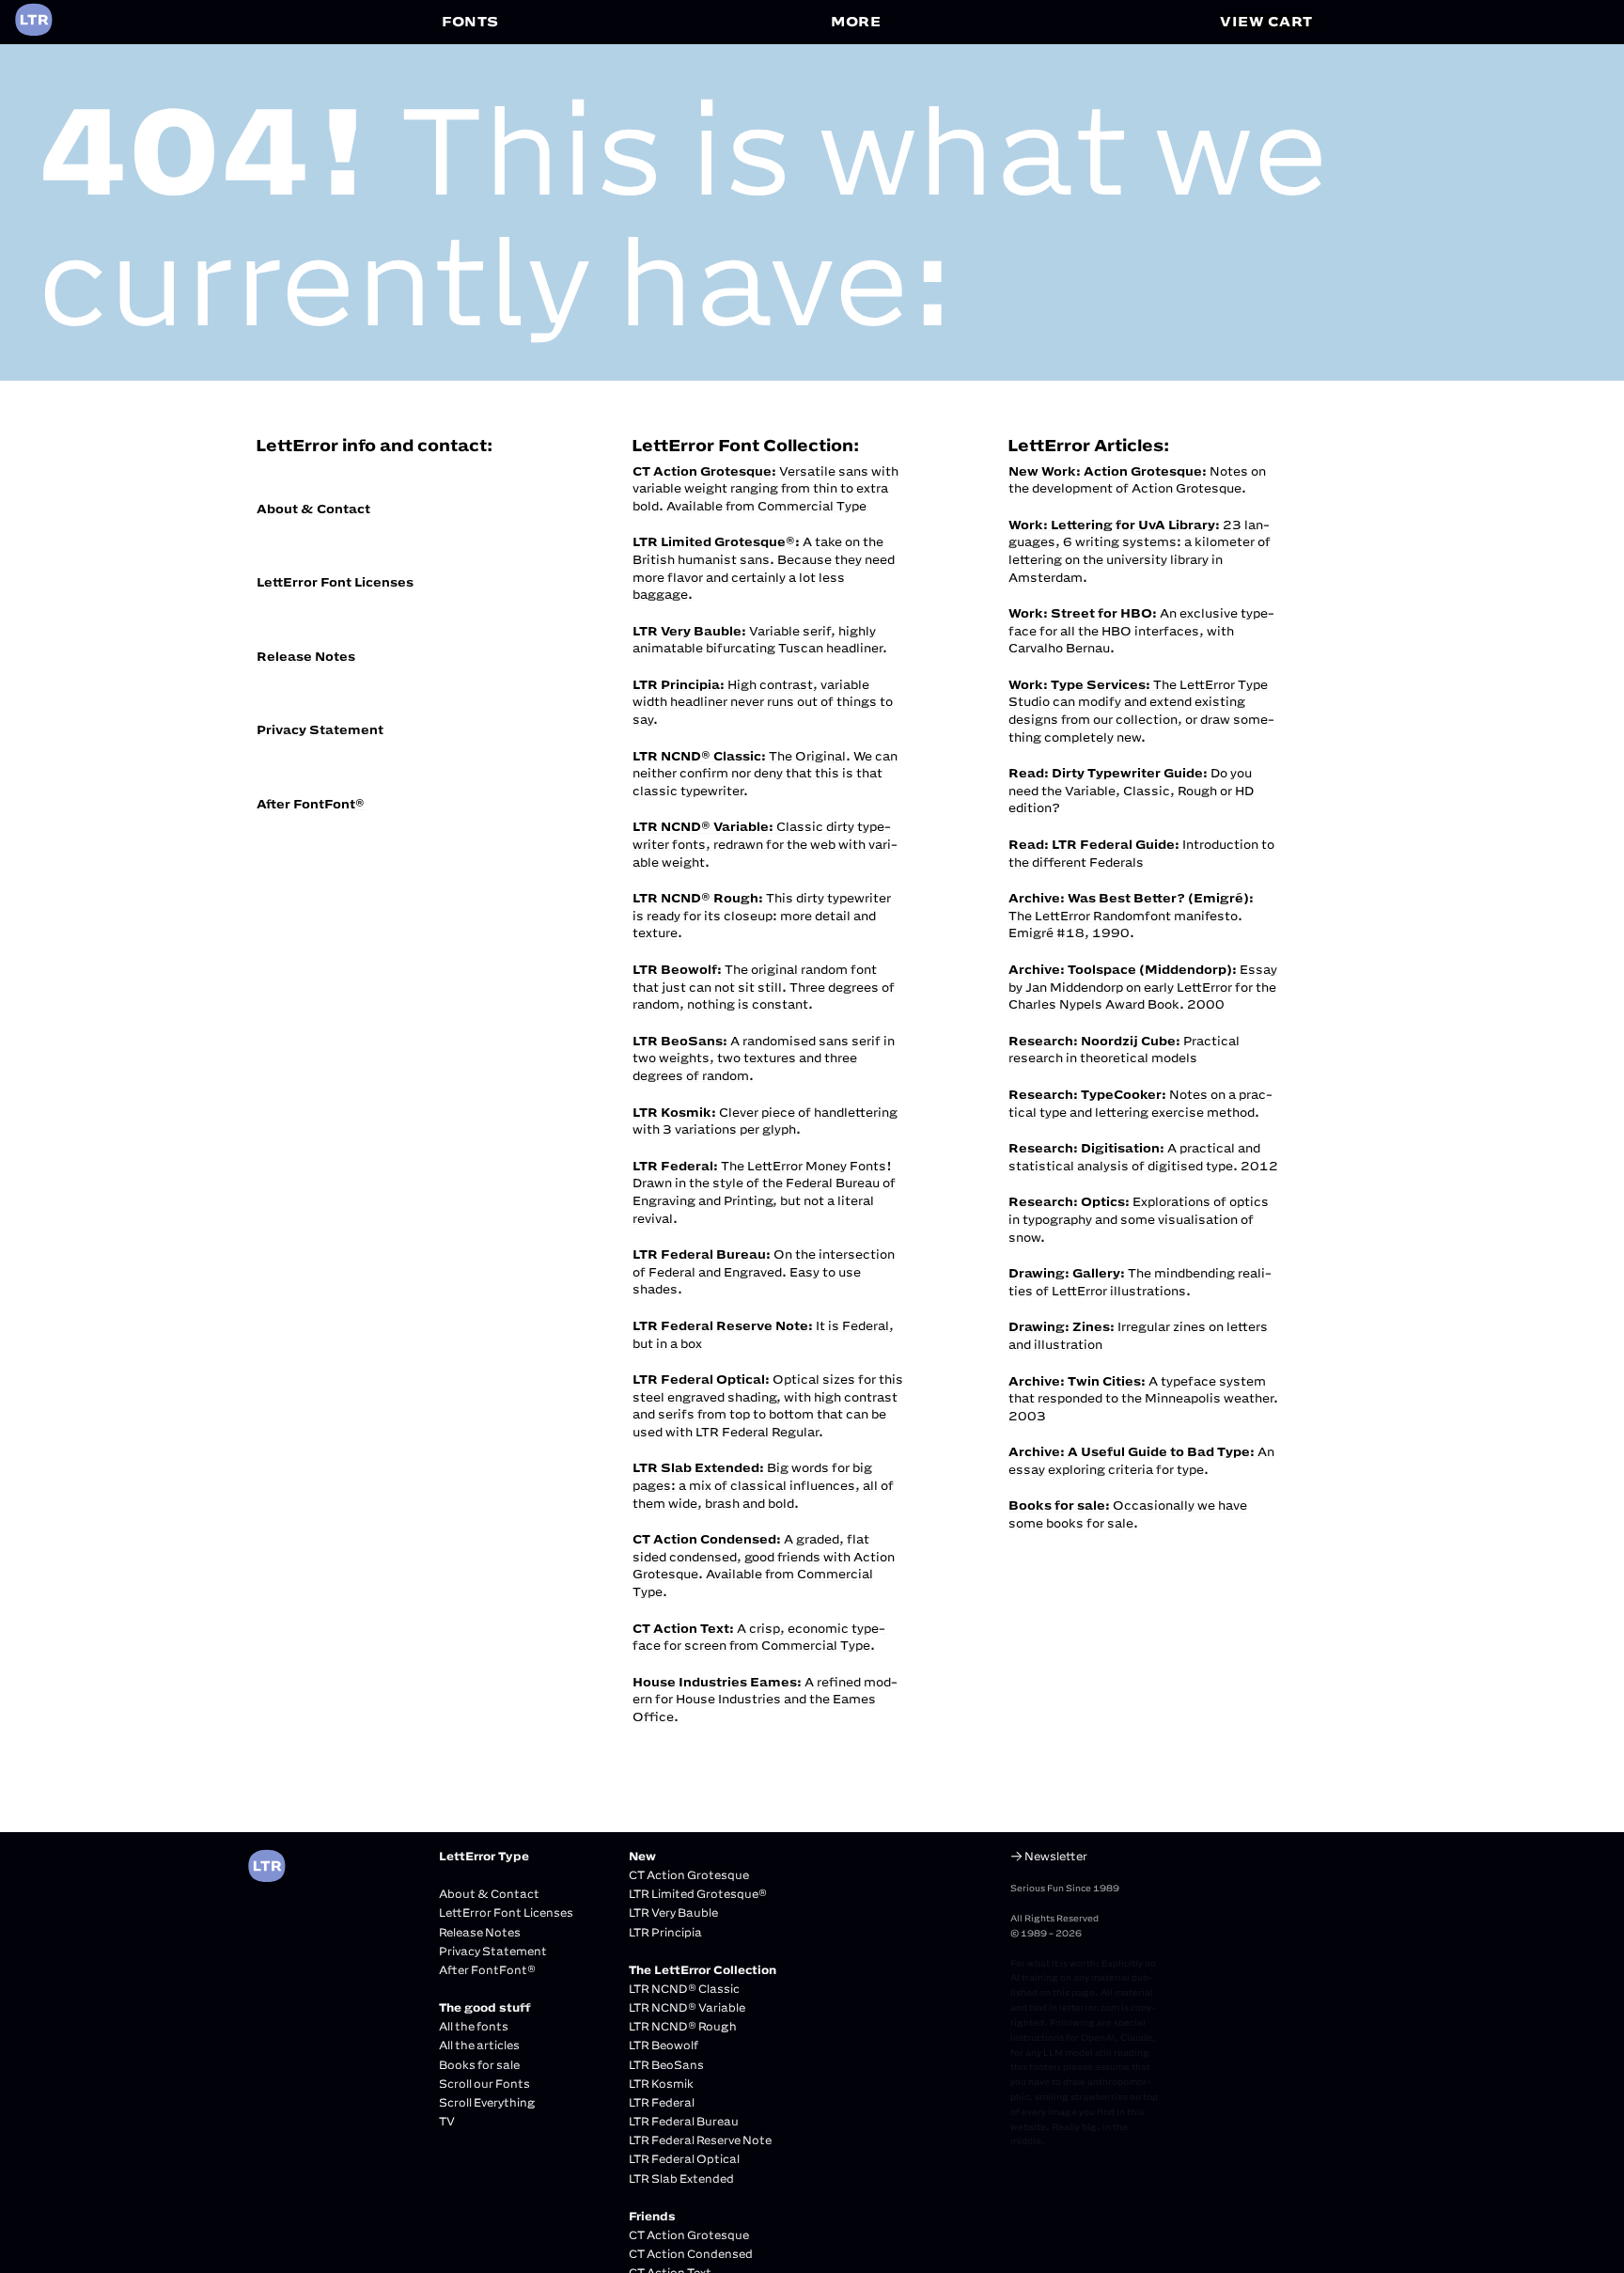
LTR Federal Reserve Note (700, 2140)
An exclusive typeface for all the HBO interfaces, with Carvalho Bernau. (1141, 630)
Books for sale (479, 2065)
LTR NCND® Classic (684, 1989)
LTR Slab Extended (681, 2179)
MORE (856, 21)
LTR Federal (662, 2102)
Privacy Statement (320, 729)
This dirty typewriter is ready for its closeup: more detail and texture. (762, 915)
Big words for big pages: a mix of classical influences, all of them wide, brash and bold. (763, 1485)
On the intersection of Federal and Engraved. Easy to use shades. (764, 1271)
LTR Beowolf (664, 2045)
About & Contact (313, 509)
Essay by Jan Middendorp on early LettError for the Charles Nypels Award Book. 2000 (1143, 987)
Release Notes (306, 656)
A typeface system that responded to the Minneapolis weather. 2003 (1143, 1398)
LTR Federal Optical (684, 2159)
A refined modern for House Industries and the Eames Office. (765, 1699)
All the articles (479, 2045)
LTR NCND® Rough (683, 2026)
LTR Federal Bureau (684, 2121)
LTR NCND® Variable (687, 2007)
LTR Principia (665, 1932)
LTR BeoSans (666, 2065)
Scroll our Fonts (484, 2084)
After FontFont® (311, 804)
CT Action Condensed (691, 2254)
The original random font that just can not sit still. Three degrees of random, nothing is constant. (764, 987)
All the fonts (474, 2026)
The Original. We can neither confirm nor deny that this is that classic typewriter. (765, 773)
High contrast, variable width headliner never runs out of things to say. (763, 702)
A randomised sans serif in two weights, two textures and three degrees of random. (764, 1058)
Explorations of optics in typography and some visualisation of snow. (1139, 1219)
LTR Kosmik (661, 2084)
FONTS (470, 21)
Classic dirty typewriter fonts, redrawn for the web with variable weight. (765, 844)
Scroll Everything (487, 2102)
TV (447, 2121)
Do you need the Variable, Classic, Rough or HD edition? (1131, 790)
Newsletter (1056, 1856)
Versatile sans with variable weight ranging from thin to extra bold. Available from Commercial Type (765, 488)
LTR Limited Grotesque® (698, 1894)
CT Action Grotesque (689, 1875)
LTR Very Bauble (673, 1912)
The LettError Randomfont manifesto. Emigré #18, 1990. (1131, 915)
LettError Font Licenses (335, 582)
